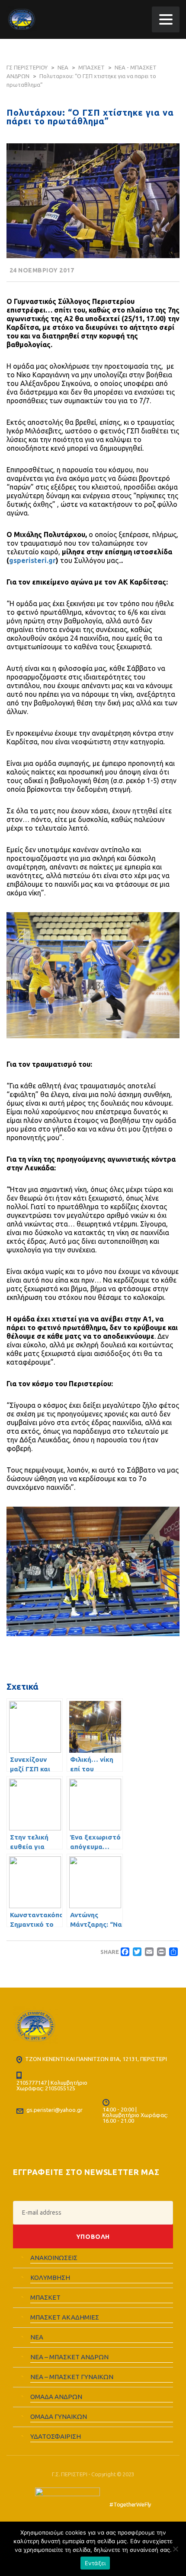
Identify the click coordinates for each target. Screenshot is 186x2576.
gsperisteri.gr (32, 560)
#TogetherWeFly (130, 2504)
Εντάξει (95, 2563)
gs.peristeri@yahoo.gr (55, 2110)
